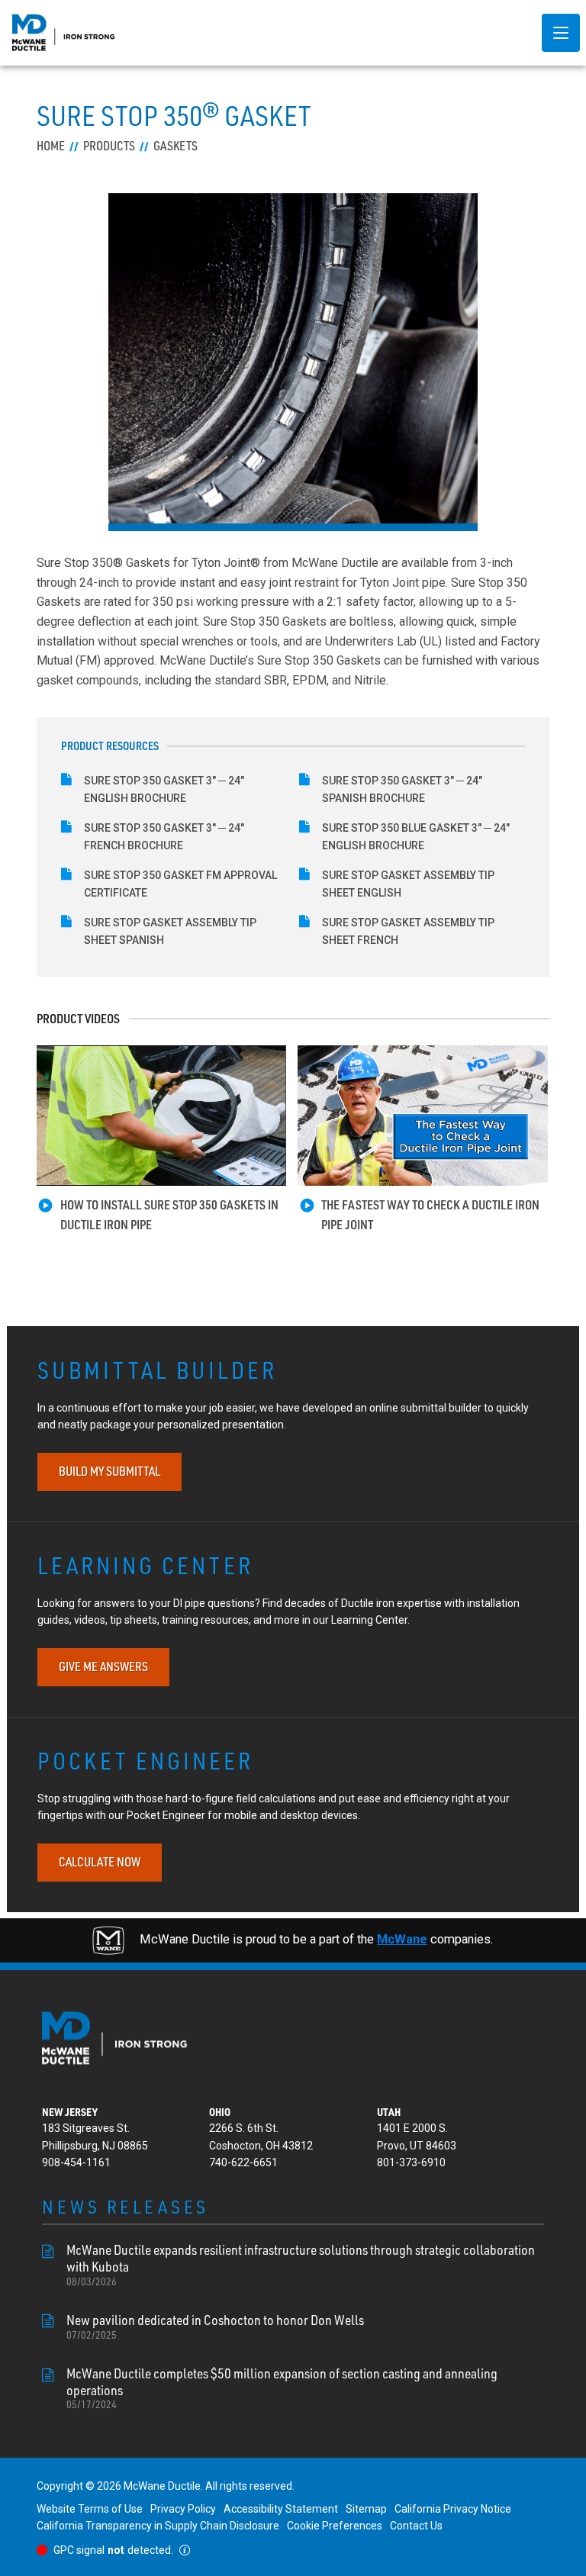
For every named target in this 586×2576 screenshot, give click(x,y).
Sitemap (366, 2509)
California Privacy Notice (453, 2509)
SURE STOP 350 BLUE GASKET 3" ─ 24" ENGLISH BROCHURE (416, 836)
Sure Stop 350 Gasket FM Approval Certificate (180, 884)
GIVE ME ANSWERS (103, 1666)
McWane (402, 1939)
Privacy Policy (183, 2509)
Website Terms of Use (90, 2509)
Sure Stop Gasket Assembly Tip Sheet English (408, 884)
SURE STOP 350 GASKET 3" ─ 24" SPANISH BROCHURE (402, 789)
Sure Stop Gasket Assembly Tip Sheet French (408, 931)
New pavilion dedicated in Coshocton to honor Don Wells (215, 2326)
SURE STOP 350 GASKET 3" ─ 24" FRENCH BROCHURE (164, 836)
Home (51, 146)
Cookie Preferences (335, 2526)
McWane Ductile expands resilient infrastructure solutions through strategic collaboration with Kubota (301, 2264)
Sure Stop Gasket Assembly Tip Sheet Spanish (170, 931)
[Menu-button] (561, 33)
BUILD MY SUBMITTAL (109, 1471)
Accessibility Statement (281, 2509)
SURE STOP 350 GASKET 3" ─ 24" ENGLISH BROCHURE (164, 789)
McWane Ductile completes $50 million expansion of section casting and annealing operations (282, 2388)
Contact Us (416, 2526)
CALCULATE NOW (100, 1862)
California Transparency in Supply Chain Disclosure (158, 2526)
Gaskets (175, 146)
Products (109, 146)
